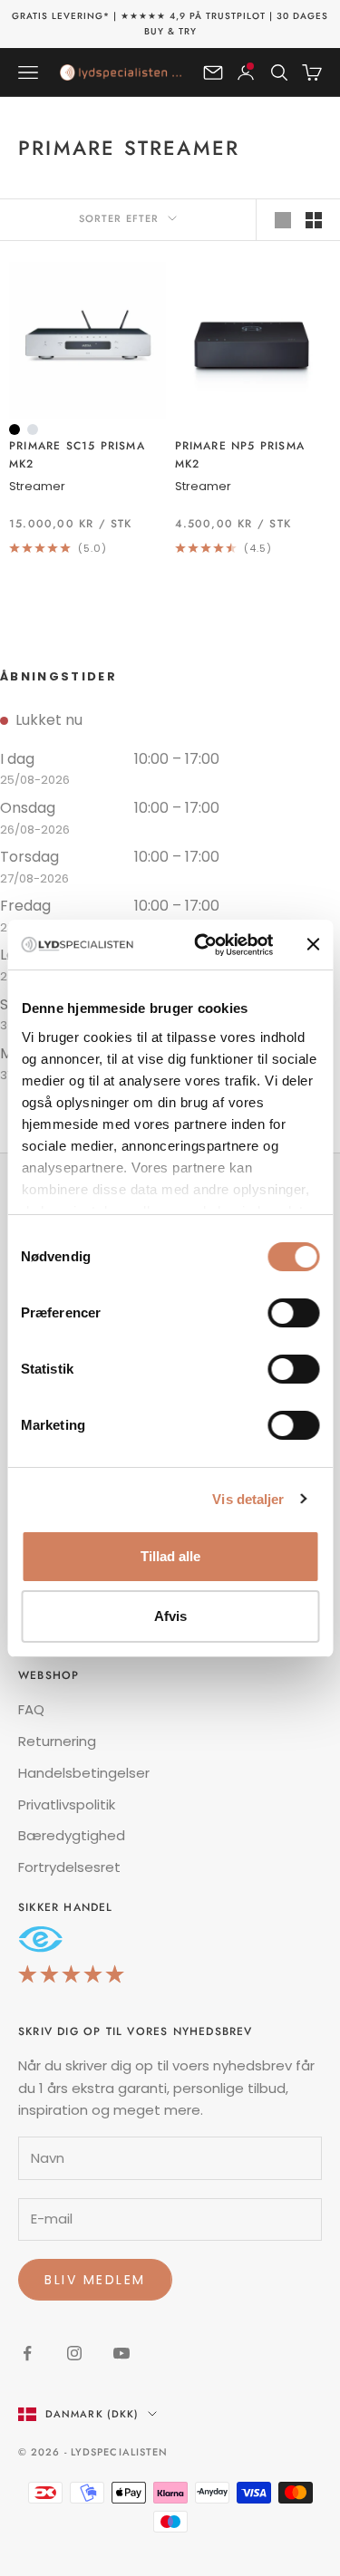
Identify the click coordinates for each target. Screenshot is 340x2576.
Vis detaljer (248, 1499)
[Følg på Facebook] (27, 2353)
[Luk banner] (313, 944)
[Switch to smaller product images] (314, 220)
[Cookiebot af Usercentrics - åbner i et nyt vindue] (203, 945)
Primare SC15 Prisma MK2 (77, 455)
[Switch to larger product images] (283, 220)
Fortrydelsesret (69, 1867)
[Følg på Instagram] (74, 2353)
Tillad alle (170, 1556)
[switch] (293, 1313)
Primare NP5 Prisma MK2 (240, 455)
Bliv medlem (95, 2280)
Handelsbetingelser (84, 1773)
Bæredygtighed (72, 1835)
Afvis (170, 1616)
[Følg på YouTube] (121, 2353)
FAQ (31, 1709)
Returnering (57, 1741)
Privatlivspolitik (67, 1804)
